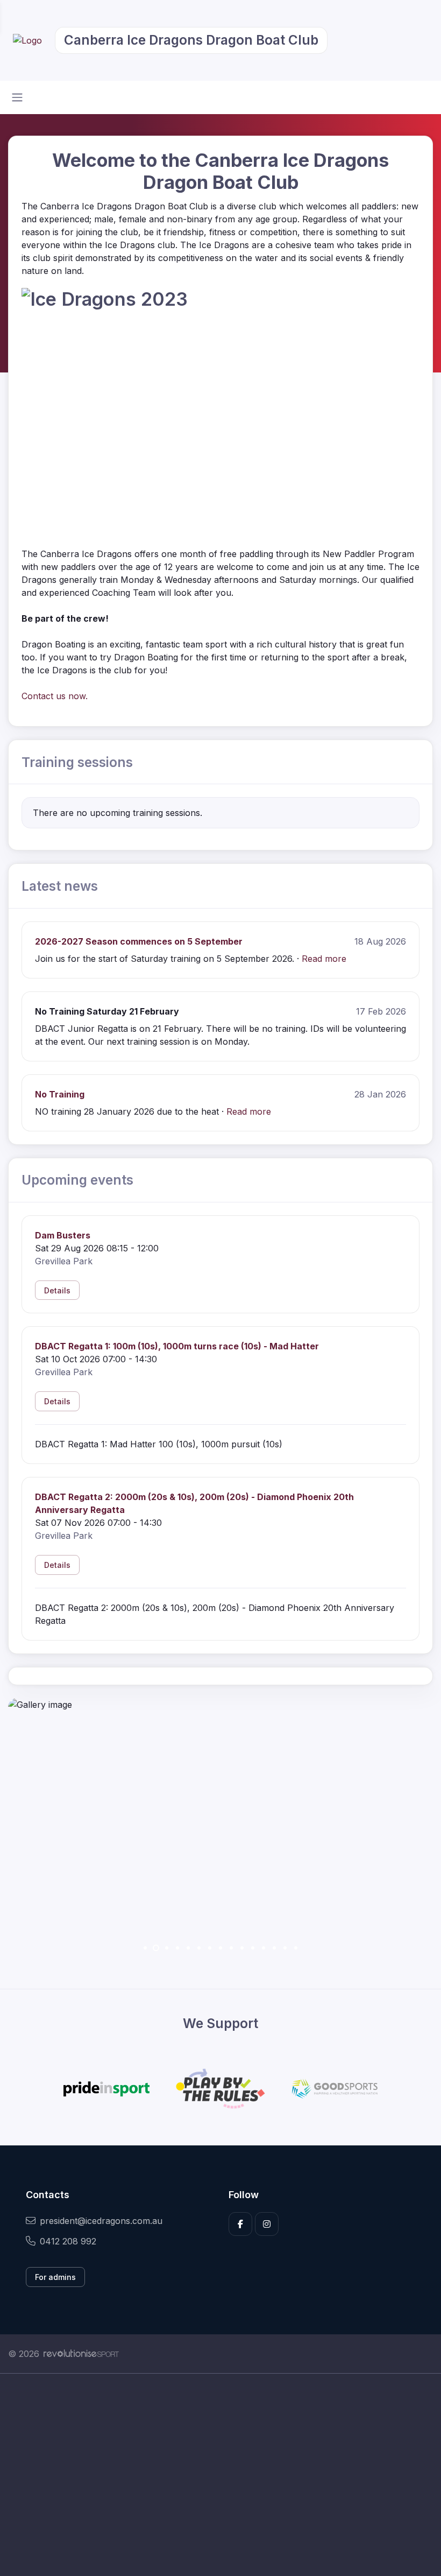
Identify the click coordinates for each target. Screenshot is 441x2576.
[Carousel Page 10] (242, 1948)
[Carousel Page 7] (210, 1948)
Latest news (60, 886)
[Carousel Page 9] (231, 1948)
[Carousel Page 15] (296, 1948)
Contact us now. (55, 696)
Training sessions (77, 762)
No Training (60, 1094)
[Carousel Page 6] (199, 1948)
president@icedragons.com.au (101, 2221)
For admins (55, 2277)
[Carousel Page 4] (177, 1948)
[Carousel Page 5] (188, 1948)
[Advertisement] (220, 2475)
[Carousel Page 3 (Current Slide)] (167, 1948)
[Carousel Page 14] (285, 1948)
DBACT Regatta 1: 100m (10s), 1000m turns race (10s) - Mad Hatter (177, 1346)
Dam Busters (63, 1235)
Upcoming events (77, 1180)
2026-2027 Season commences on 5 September (139, 941)
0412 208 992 (68, 2241)
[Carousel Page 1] (145, 1948)
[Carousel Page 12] (264, 1948)
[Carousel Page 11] (253, 1948)
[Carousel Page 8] (220, 1948)
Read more (324, 959)
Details (57, 1290)
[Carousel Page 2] (156, 1948)
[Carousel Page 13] (274, 1948)
